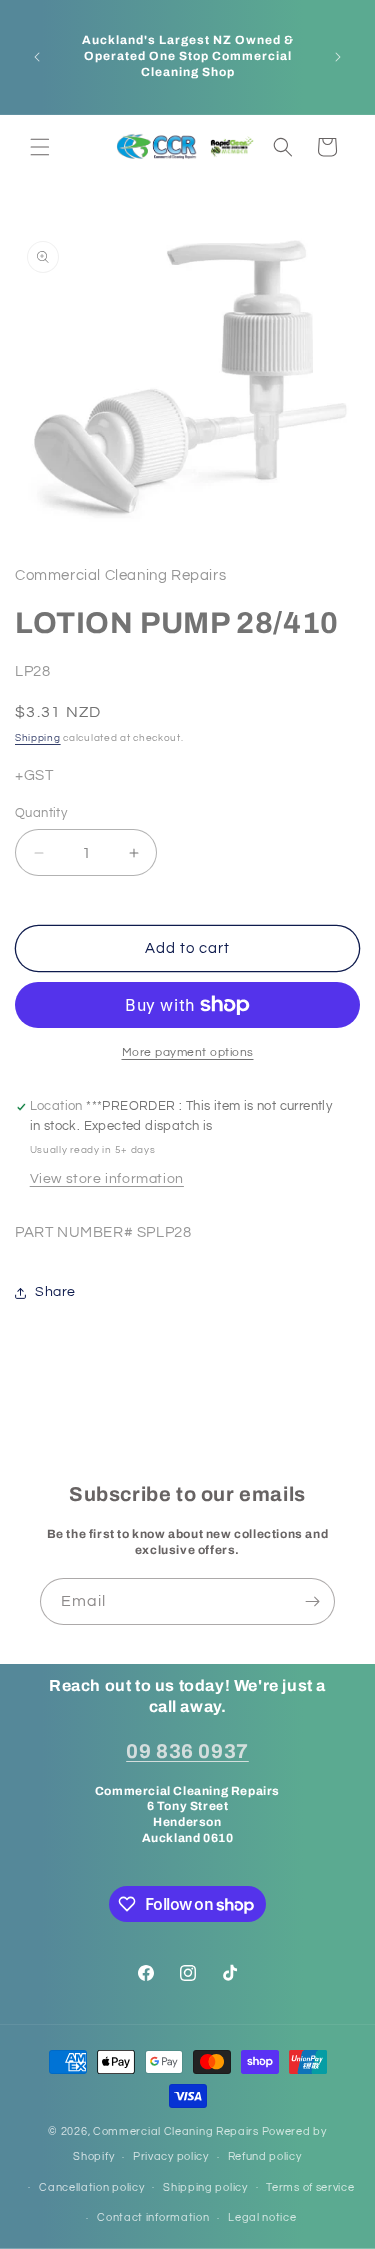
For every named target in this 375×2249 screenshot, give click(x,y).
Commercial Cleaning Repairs (176, 2131)
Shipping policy (205, 2187)
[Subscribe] (312, 1601)
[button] (40, 147)
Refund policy (265, 2156)
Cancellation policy (91, 2187)
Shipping (38, 738)
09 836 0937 (187, 1751)
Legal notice (262, 2217)
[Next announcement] (338, 57)
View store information (107, 1179)
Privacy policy (171, 2156)
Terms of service (310, 2187)
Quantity (41, 813)
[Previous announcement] (37, 57)
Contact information (153, 2217)
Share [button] (55, 1292)
